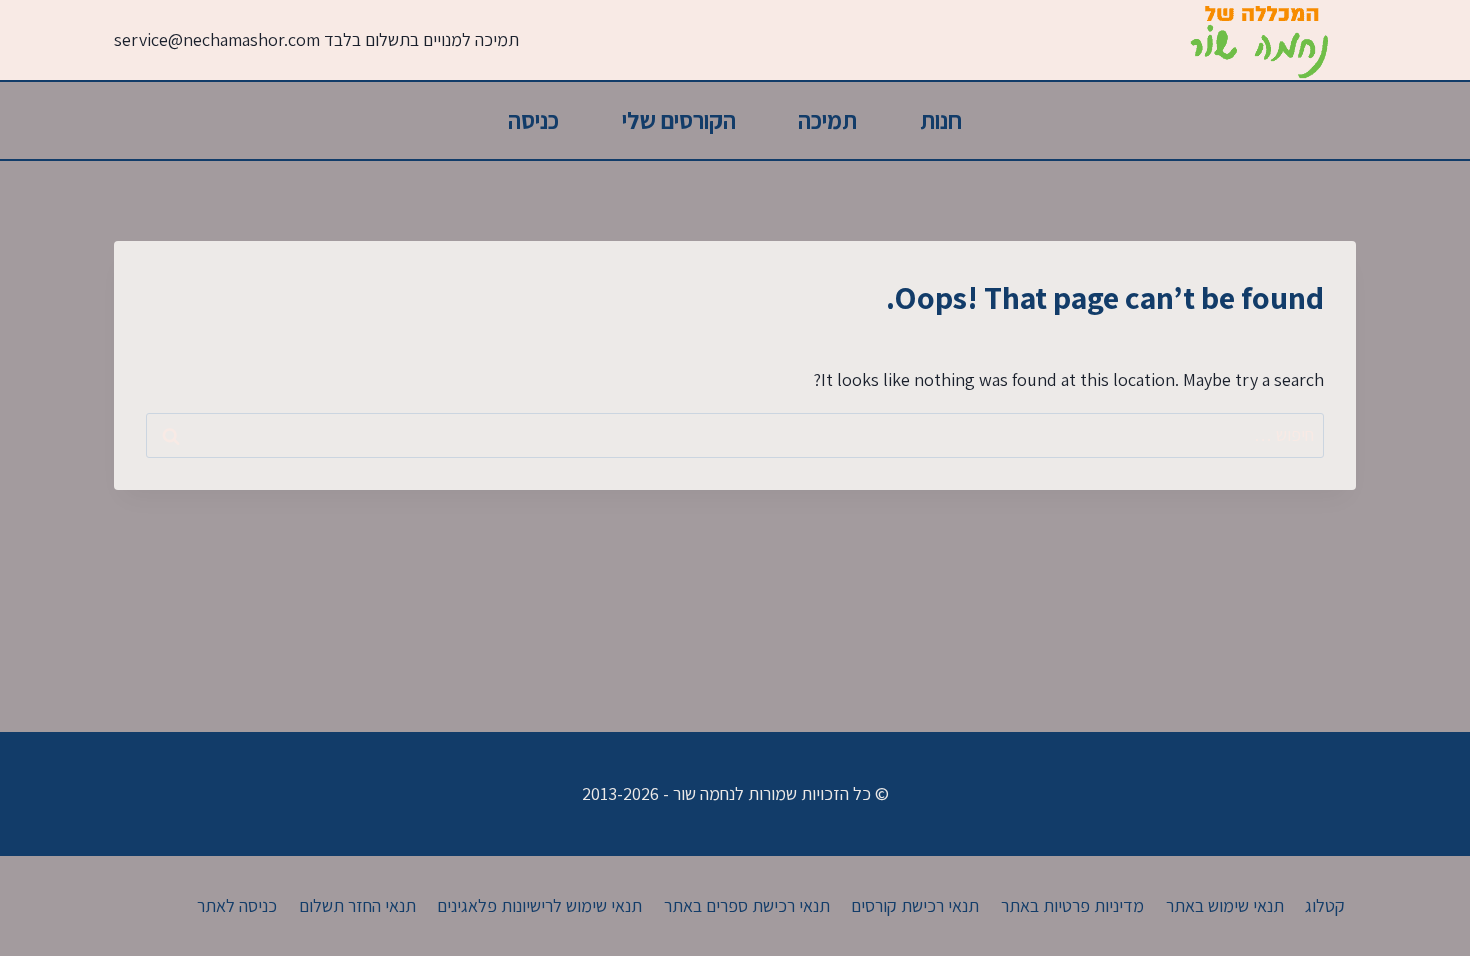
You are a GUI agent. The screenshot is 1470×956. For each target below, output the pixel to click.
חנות (941, 120)
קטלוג (1325, 905)
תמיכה (827, 120)
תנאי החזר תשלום (357, 905)
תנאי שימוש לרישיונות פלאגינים (539, 905)
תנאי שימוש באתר (1225, 905)
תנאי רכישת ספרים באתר (747, 905)
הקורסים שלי (679, 120)
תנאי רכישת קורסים (915, 905)
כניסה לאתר (237, 905)
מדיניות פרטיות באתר (1072, 905)
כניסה (533, 120)
